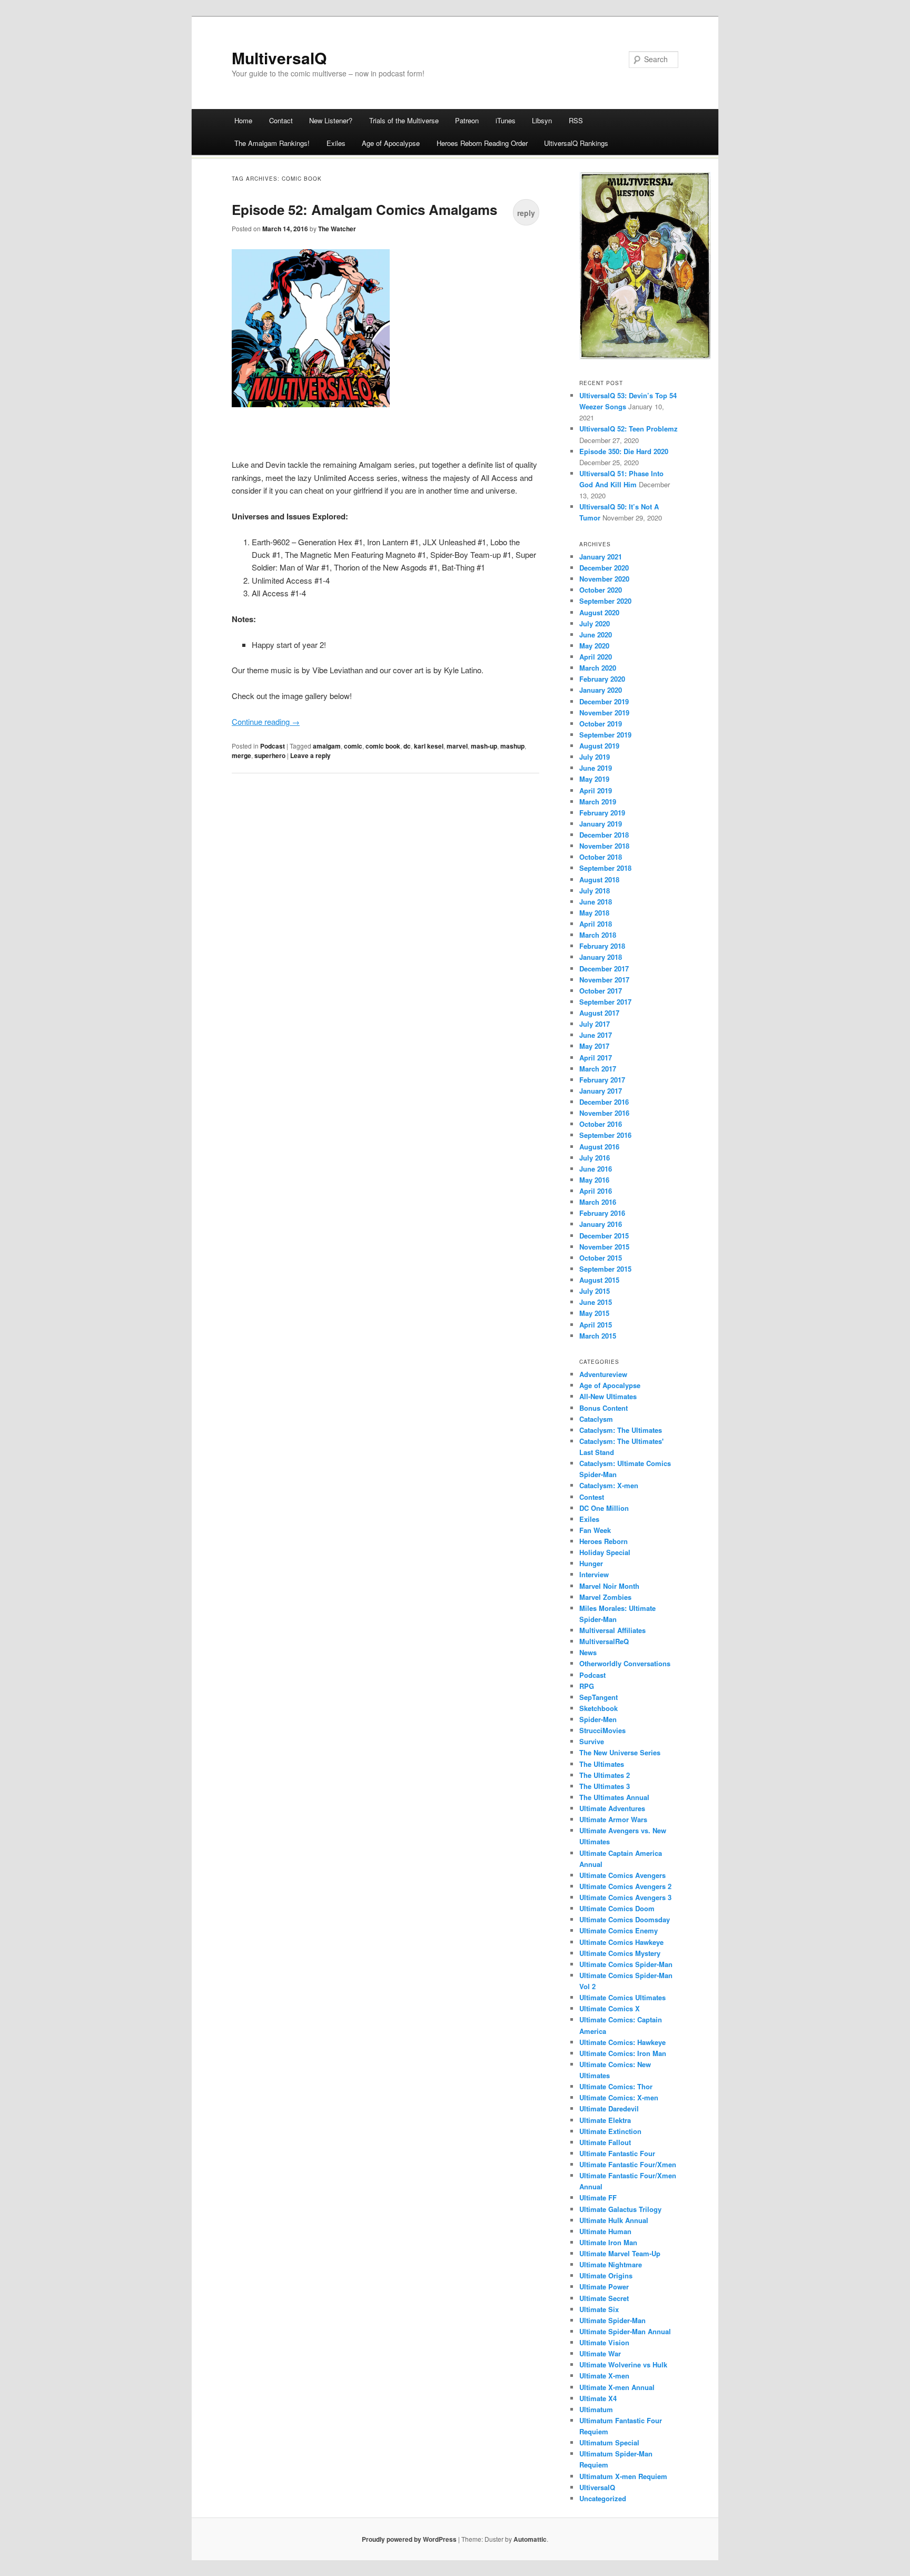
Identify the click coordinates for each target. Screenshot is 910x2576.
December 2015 (604, 1236)
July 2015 (595, 1291)
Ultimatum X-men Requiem (623, 2476)
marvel (457, 746)
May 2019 (594, 779)
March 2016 (598, 1202)
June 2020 (596, 635)
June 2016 (596, 1169)
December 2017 (604, 969)
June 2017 (596, 1035)
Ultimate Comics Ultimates (622, 1997)
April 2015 (596, 1325)
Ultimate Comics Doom (617, 1908)
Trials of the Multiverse (404, 120)
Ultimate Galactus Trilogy (620, 2209)
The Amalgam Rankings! (272, 143)
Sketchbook (599, 1708)
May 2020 (594, 646)
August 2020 (599, 612)
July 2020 (595, 623)
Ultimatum (596, 2409)
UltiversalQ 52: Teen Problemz (629, 429)
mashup (512, 746)
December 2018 (604, 835)
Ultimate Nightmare (611, 2264)
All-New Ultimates (608, 1396)
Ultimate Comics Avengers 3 (625, 1897)
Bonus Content (604, 1408)
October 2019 (601, 724)
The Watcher (337, 229)
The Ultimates (602, 1764)
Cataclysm (596, 1419)
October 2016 (601, 1124)
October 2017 (601, 991)
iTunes (506, 120)
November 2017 (604, 980)
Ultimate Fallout (605, 2142)
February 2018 (602, 946)
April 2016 (596, 1191)
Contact (281, 120)
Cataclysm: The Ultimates (621, 1430)
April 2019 (596, 790)
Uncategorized (603, 2498)
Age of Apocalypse (391, 143)
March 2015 (598, 1336)
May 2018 (594, 913)
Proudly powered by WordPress (409, 2539)
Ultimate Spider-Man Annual (625, 2331)
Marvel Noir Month (609, 1586)
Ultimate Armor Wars (613, 1819)
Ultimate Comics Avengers (622, 1875)
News (588, 1652)
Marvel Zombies (605, 1597)
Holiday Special (605, 1552)
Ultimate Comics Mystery (620, 1953)
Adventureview (603, 1374)
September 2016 (605, 1135)
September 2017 (605, 1002)
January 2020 (601, 690)
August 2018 (599, 879)
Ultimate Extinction (610, 2131)
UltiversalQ (597, 2487)
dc (407, 746)
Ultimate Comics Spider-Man (626, 1964)
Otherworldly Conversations (625, 1663)
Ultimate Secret (604, 2298)
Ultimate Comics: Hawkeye (622, 2042)
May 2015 (594, 1313)
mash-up (484, 746)
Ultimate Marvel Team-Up (620, 2253)
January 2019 (601, 824)
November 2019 (604, 712)
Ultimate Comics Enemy (619, 1930)
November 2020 (604, 579)
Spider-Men (598, 1719)
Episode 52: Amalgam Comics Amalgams (364, 209)
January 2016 (601, 1224)
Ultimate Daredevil (609, 2108)
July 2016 (595, 1158)
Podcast (273, 746)
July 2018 (595, 891)
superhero (270, 755)
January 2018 (601, 957)
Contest (592, 1497)
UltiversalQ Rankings (576, 143)
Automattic (530, 2539)
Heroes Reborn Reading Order (482, 143)
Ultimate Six (599, 2309)
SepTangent (599, 1697)
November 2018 (604, 846)
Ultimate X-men (604, 2376)
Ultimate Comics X (610, 2008)
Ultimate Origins (606, 2275)
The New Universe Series (620, 1752)
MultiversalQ (279, 58)
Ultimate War (600, 2353)
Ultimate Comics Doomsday (625, 1919)
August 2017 (599, 1013)
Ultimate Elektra (605, 2120)
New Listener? (331, 120)
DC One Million (604, 1508)
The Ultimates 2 (605, 1775)
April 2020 (596, 657)
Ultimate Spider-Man (612, 2320)
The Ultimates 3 (605, 1786)
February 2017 (602, 1080)
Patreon (467, 120)
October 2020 (601, 590)
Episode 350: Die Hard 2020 (624, 451)
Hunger (591, 1563)
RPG (587, 1686)
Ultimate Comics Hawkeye (621, 1942)
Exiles (336, 143)
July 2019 (595, 757)
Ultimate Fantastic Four (617, 2153)
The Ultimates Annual (614, 1797)
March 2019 (598, 802)
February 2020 (602, 679)
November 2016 (604, 1113)
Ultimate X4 (598, 2398)
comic (353, 746)
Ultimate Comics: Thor (616, 2086)
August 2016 (599, 1147)
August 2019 (599, 746)
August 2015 (599, 1280)
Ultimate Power (604, 2287)
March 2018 (598, 935)
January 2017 (601, 1091)
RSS (576, 120)
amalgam (327, 746)
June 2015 (596, 1302)
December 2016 (604, 1102)
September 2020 (605, 601)
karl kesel (429, 746)
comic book (383, 746)
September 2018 (605, 868)
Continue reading (266, 721)
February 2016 (602, 1213)
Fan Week (595, 1530)
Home (243, 120)
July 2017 (595, 1024)
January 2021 (601, 557)
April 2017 (596, 1058)
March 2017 (598, 1069)
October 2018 (601, 857)
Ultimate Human (605, 2231)
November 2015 (604, 1247)
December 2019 (604, 701)
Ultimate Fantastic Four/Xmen (628, 2164)
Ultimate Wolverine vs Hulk (623, 2364)
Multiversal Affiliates (612, 1630)
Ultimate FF (598, 2198)
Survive (592, 1741)
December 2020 (604, 568)
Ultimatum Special (609, 2442)
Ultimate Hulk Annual (614, 2220)
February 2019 (602, 813)
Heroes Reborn (604, 1541)
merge (241, 755)
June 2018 (596, 902)
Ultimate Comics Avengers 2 (625, 1886)
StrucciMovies (602, 1730)
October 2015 (601, 1258)
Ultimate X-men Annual (617, 2387)
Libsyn (542, 120)
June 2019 (596, 768)
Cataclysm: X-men (609, 1485)
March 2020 (598, 668)
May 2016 (594, 1180)
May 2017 (594, 1046)
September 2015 (605, 1269)
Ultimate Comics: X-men (619, 2097)
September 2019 (605, 735)
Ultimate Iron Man (608, 2242)
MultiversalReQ (604, 1641)
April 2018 (596, 924)
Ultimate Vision (604, 2342)
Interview (594, 1574)
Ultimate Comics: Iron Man (623, 2053)
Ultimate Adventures (612, 1808)
